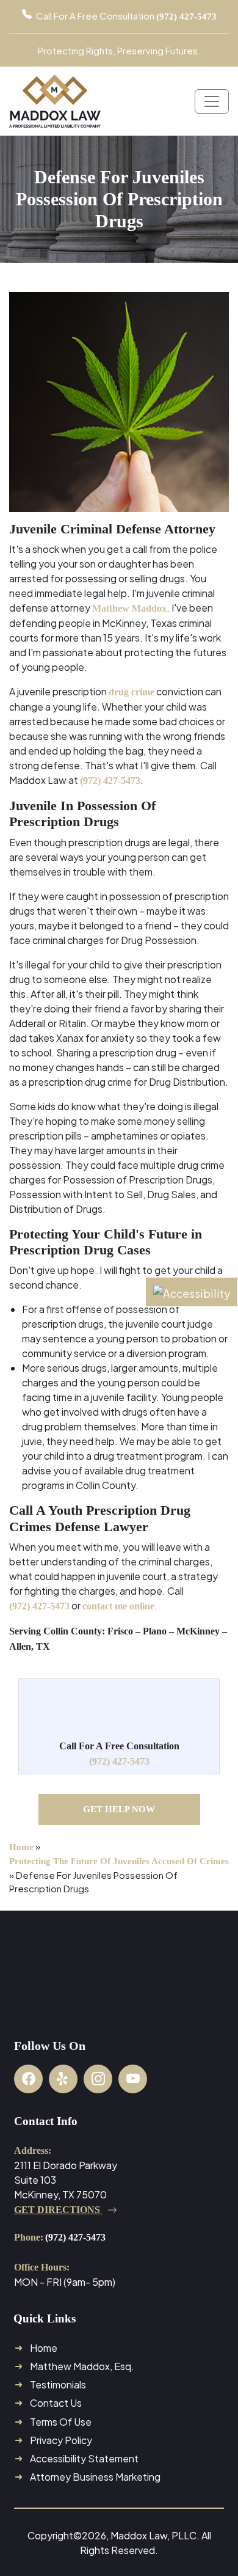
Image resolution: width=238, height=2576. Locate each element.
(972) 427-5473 (110, 781)
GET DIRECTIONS (58, 2210)
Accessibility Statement (84, 2458)
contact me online (118, 1606)
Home (21, 1847)
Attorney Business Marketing (95, 2477)
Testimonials (58, 2384)
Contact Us (56, 2403)
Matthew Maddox (129, 608)
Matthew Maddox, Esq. (82, 2366)
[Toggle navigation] (212, 101)
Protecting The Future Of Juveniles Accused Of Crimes (119, 1861)
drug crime (132, 692)
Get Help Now (119, 1809)
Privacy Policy (61, 2440)
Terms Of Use (61, 2422)
